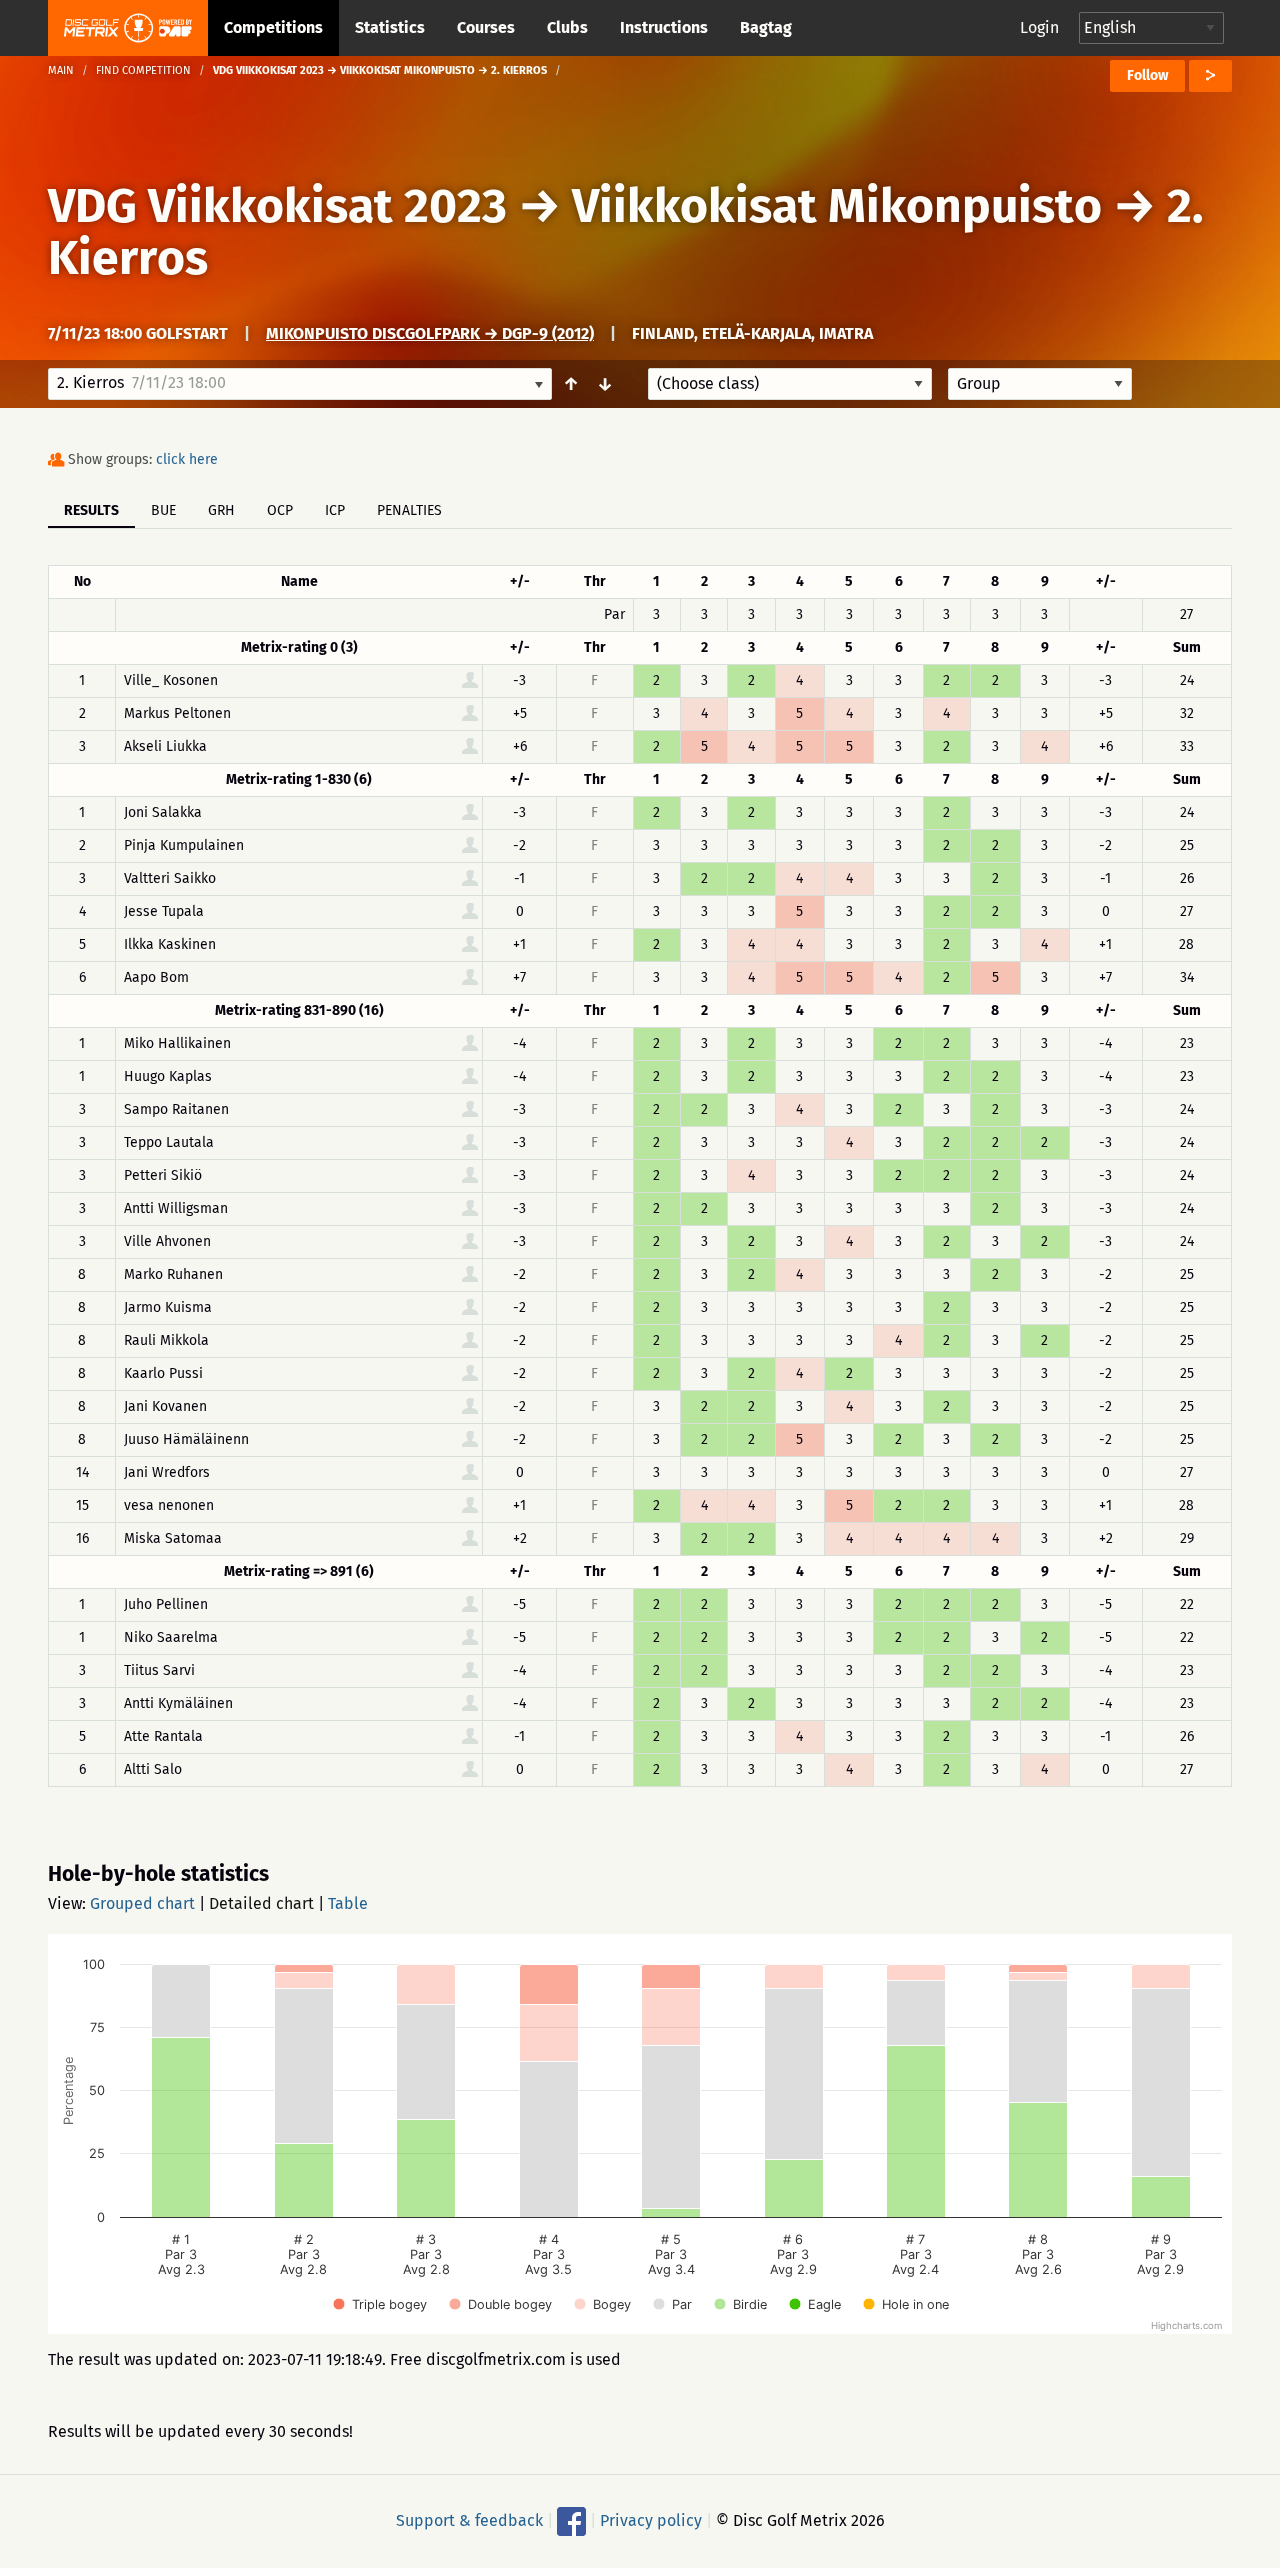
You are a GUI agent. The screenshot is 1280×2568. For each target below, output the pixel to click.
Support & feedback (469, 2520)
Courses (486, 27)
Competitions (273, 27)
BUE (163, 510)
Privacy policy (651, 2520)
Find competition (143, 70)
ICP (335, 510)
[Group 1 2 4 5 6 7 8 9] (1040, 384)
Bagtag (766, 27)
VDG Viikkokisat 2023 (277, 206)
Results (91, 510)
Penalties (409, 510)
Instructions (664, 27)
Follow (1147, 75)
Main (61, 70)
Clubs (567, 27)
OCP (280, 510)
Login (1039, 27)
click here (187, 459)
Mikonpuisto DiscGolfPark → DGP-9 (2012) (430, 333)
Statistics (390, 27)
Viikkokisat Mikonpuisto (842, 206)
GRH (221, 510)
